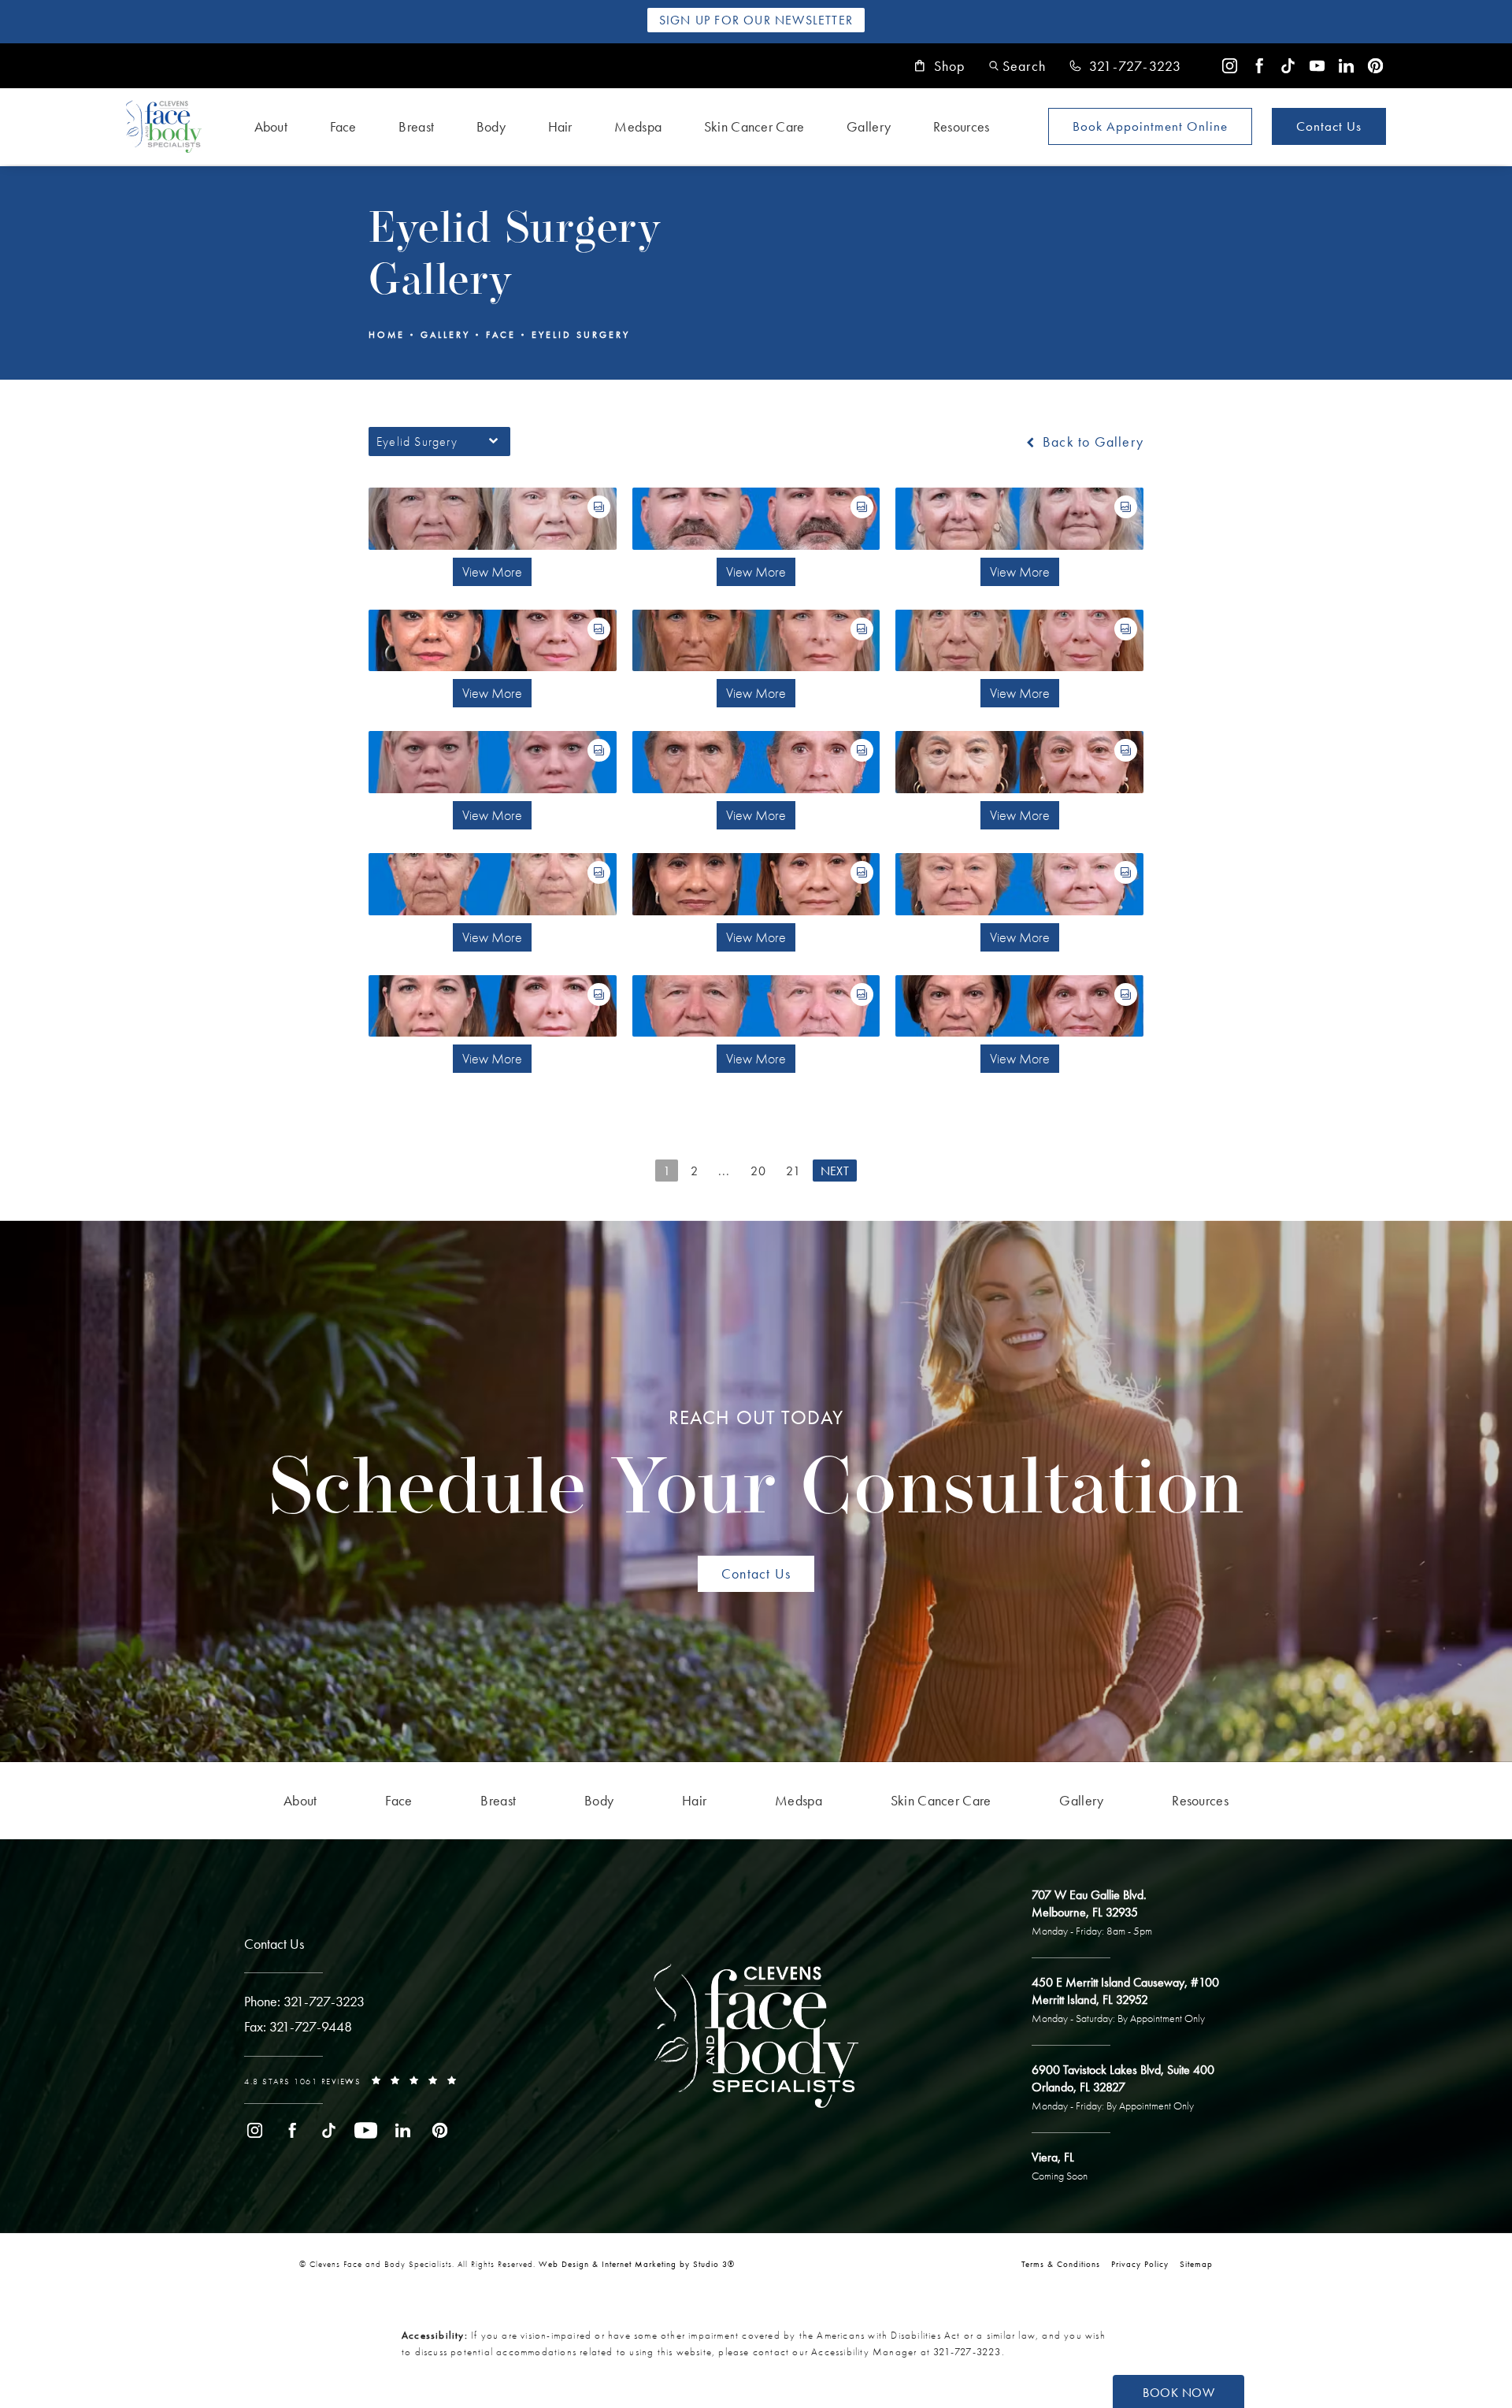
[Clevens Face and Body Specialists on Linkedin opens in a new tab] (1346, 66)
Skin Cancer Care (754, 126)
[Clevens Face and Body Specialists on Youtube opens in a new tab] (1317, 66)
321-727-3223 (967, 2352)
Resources (962, 126)
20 (758, 1171)
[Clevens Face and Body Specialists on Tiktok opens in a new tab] (1288, 66)
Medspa (638, 126)
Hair (560, 126)
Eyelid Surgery (581, 335)
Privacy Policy (1140, 2264)
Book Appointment (1150, 126)
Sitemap (1196, 2264)
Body (491, 126)
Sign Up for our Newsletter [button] (756, 20)
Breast (416, 126)
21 (793, 1171)
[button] (1017, 66)
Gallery (869, 126)
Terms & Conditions (1061, 2264)
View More (492, 571)
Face (343, 126)
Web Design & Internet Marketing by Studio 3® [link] (637, 2264)
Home (387, 335)
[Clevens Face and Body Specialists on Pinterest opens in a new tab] (1375, 66)
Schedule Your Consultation (756, 1469)
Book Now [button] (1178, 2393)
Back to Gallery (1091, 442)
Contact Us (1329, 126)
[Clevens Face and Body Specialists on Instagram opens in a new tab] (1230, 66)
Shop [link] (950, 66)
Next (835, 1171)
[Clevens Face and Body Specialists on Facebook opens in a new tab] (1259, 66)
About (271, 126)
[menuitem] (1230, 66)
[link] (1125, 66)
